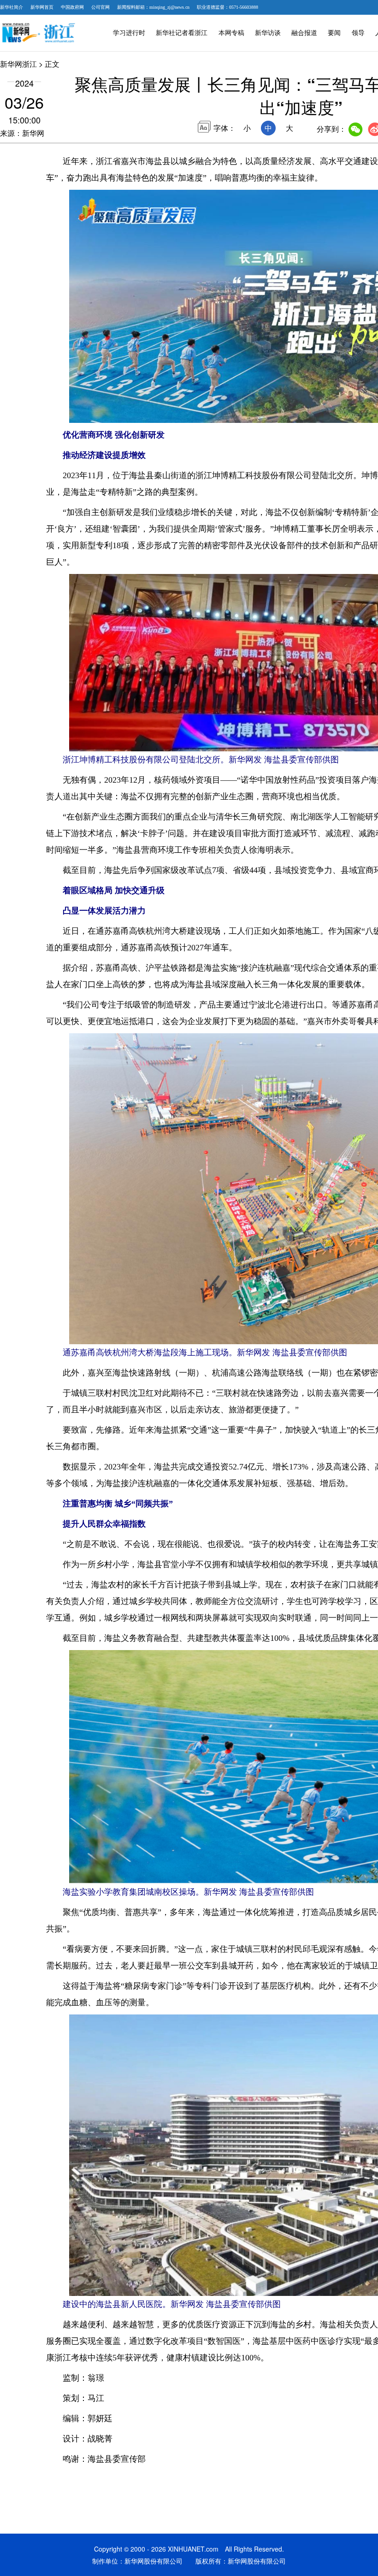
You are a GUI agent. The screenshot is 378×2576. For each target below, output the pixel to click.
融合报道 (304, 33)
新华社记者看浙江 (182, 33)
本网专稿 (231, 33)
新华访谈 (268, 33)
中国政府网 (72, 7)
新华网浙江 (18, 64)
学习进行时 (129, 33)
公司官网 (100, 7)
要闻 (334, 33)
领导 (358, 33)
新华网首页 (42, 7)
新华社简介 (12, 7)
